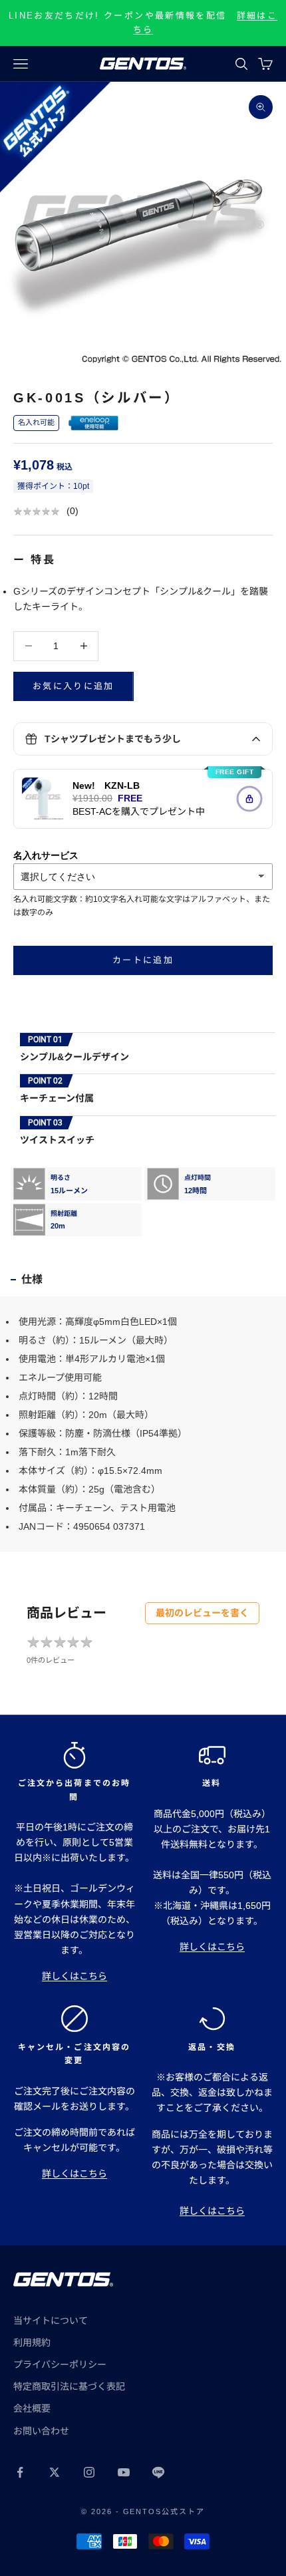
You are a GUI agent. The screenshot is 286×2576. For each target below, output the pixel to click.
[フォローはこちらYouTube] (124, 2472)
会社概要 (32, 2408)
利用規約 (32, 2343)
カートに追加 (143, 960)
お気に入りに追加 (73, 686)
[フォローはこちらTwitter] (55, 2472)
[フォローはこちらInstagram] (89, 2472)
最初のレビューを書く (202, 1613)
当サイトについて (51, 2321)
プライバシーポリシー (60, 2364)
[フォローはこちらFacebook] (20, 2472)
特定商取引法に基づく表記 (69, 2386)
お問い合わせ (41, 2431)
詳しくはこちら (74, 1976)
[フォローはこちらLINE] (158, 2472)
